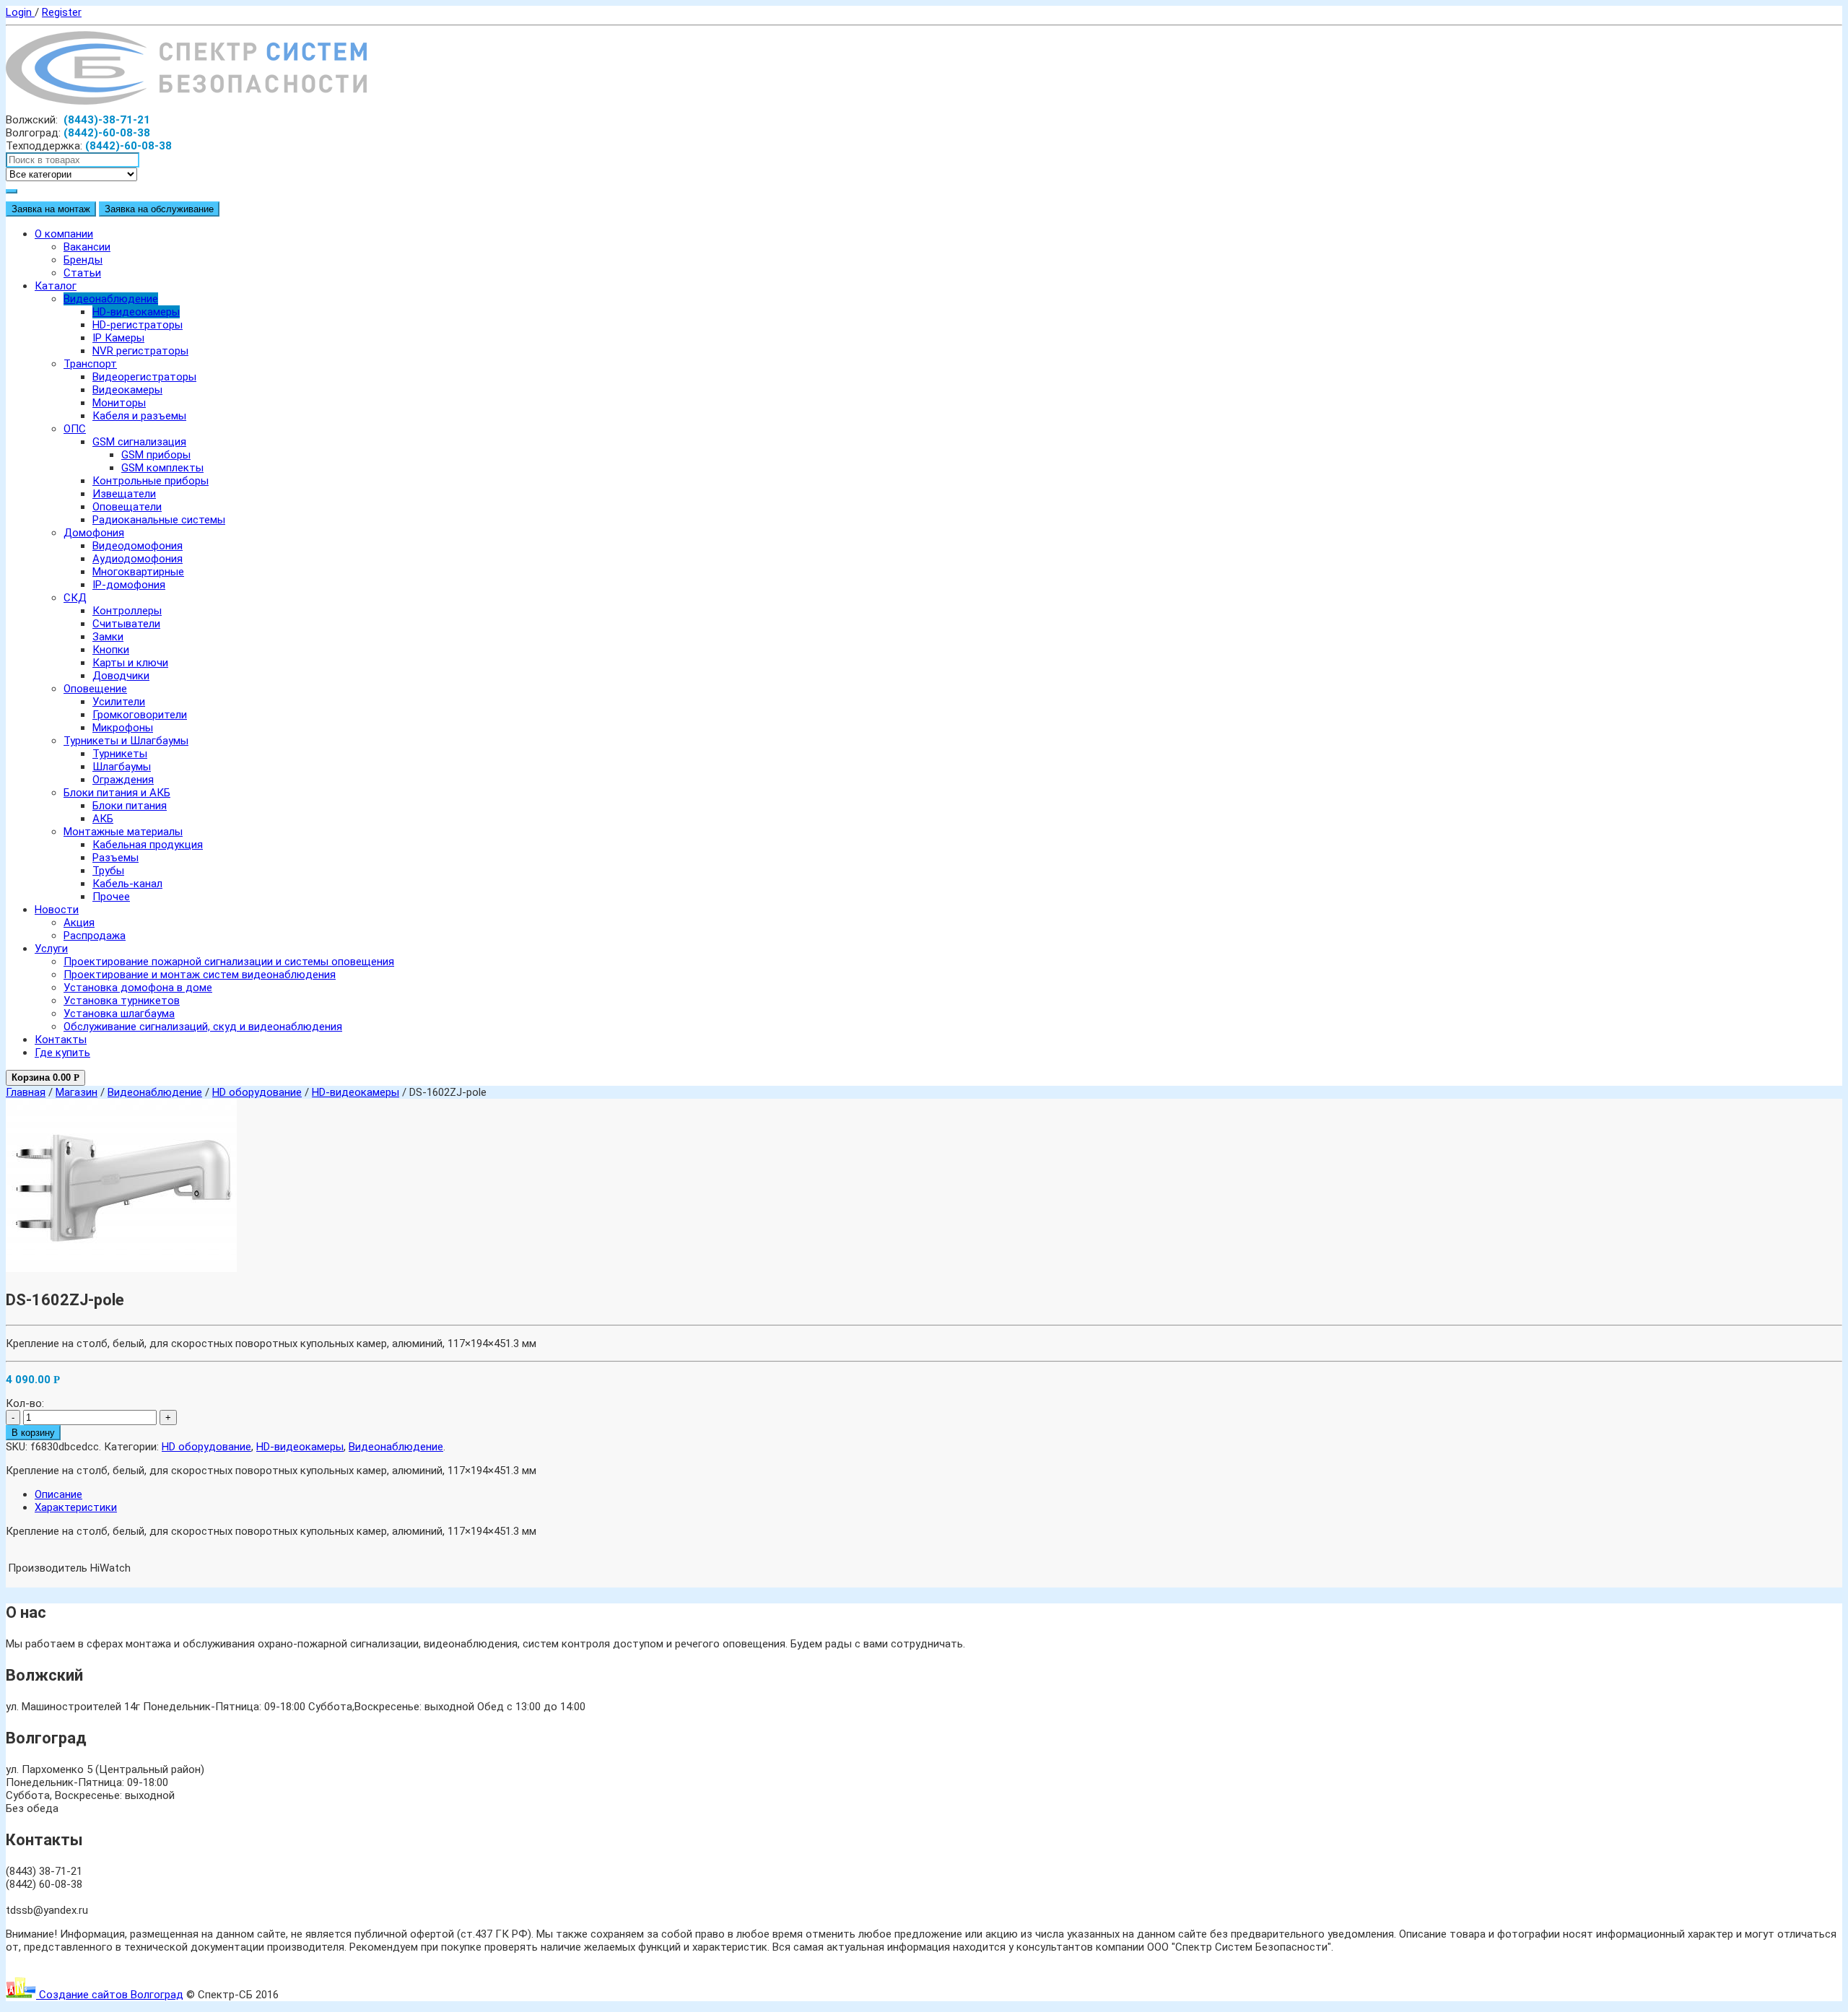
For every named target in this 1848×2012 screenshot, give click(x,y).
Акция (79, 923)
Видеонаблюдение (111, 299)
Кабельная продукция (148, 845)
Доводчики (121, 676)
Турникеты (120, 754)
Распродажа (95, 936)
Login (20, 12)
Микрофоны (123, 728)
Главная (26, 1092)
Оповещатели (127, 507)
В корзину (33, 1433)
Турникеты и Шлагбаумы (126, 741)
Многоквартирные (138, 572)
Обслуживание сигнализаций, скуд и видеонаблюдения (203, 1027)
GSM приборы (156, 455)
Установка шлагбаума (119, 1014)
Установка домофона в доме (138, 988)
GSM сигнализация (139, 442)
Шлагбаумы (122, 767)
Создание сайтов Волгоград (110, 1995)
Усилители (119, 702)
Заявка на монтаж (51, 209)
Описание (58, 1494)
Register (62, 12)
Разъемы (115, 858)
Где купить (62, 1053)
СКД (75, 598)
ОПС (75, 429)
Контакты (61, 1040)
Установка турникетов (122, 1001)
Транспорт (90, 364)
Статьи (82, 273)
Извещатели (124, 494)
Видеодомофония (138, 546)
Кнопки (111, 650)
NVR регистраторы (140, 351)
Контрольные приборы (151, 481)
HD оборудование (257, 1092)
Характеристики (76, 1507)
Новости (57, 910)
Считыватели (126, 624)
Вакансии (87, 247)
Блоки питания (130, 806)
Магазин (77, 1092)
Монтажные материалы (123, 832)
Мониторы (119, 403)
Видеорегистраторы (144, 377)
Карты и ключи (130, 663)
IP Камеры (118, 338)
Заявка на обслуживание (159, 209)
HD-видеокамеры (136, 312)
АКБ (103, 819)
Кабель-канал (127, 884)
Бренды (83, 260)
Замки (108, 637)
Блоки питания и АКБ (117, 793)
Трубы (108, 871)
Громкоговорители (140, 715)
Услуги (51, 949)
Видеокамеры (127, 390)
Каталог (56, 286)
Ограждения (123, 780)
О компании (64, 234)
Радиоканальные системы (159, 520)
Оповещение (95, 689)
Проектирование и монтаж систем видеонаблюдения (200, 975)
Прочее (111, 897)
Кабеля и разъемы (139, 416)
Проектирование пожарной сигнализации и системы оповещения (229, 962)
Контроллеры (127, 611)
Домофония (94, 533)
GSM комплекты (162, 468)
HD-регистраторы (138, 325)
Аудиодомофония (138, 559)
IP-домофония (129, 585)
